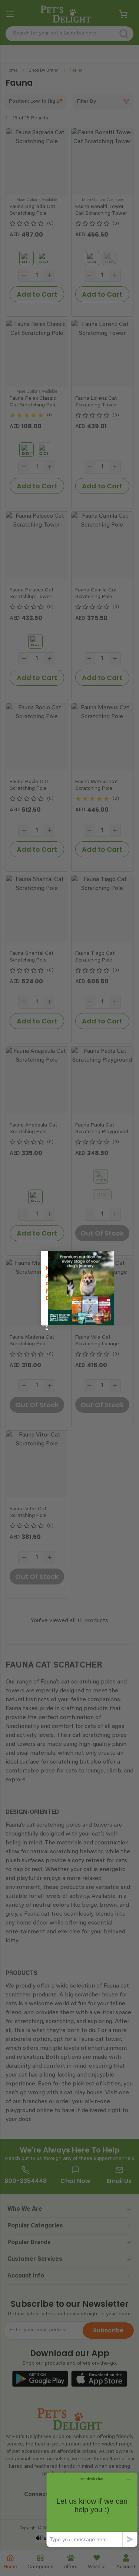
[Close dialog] (95, 1254)
